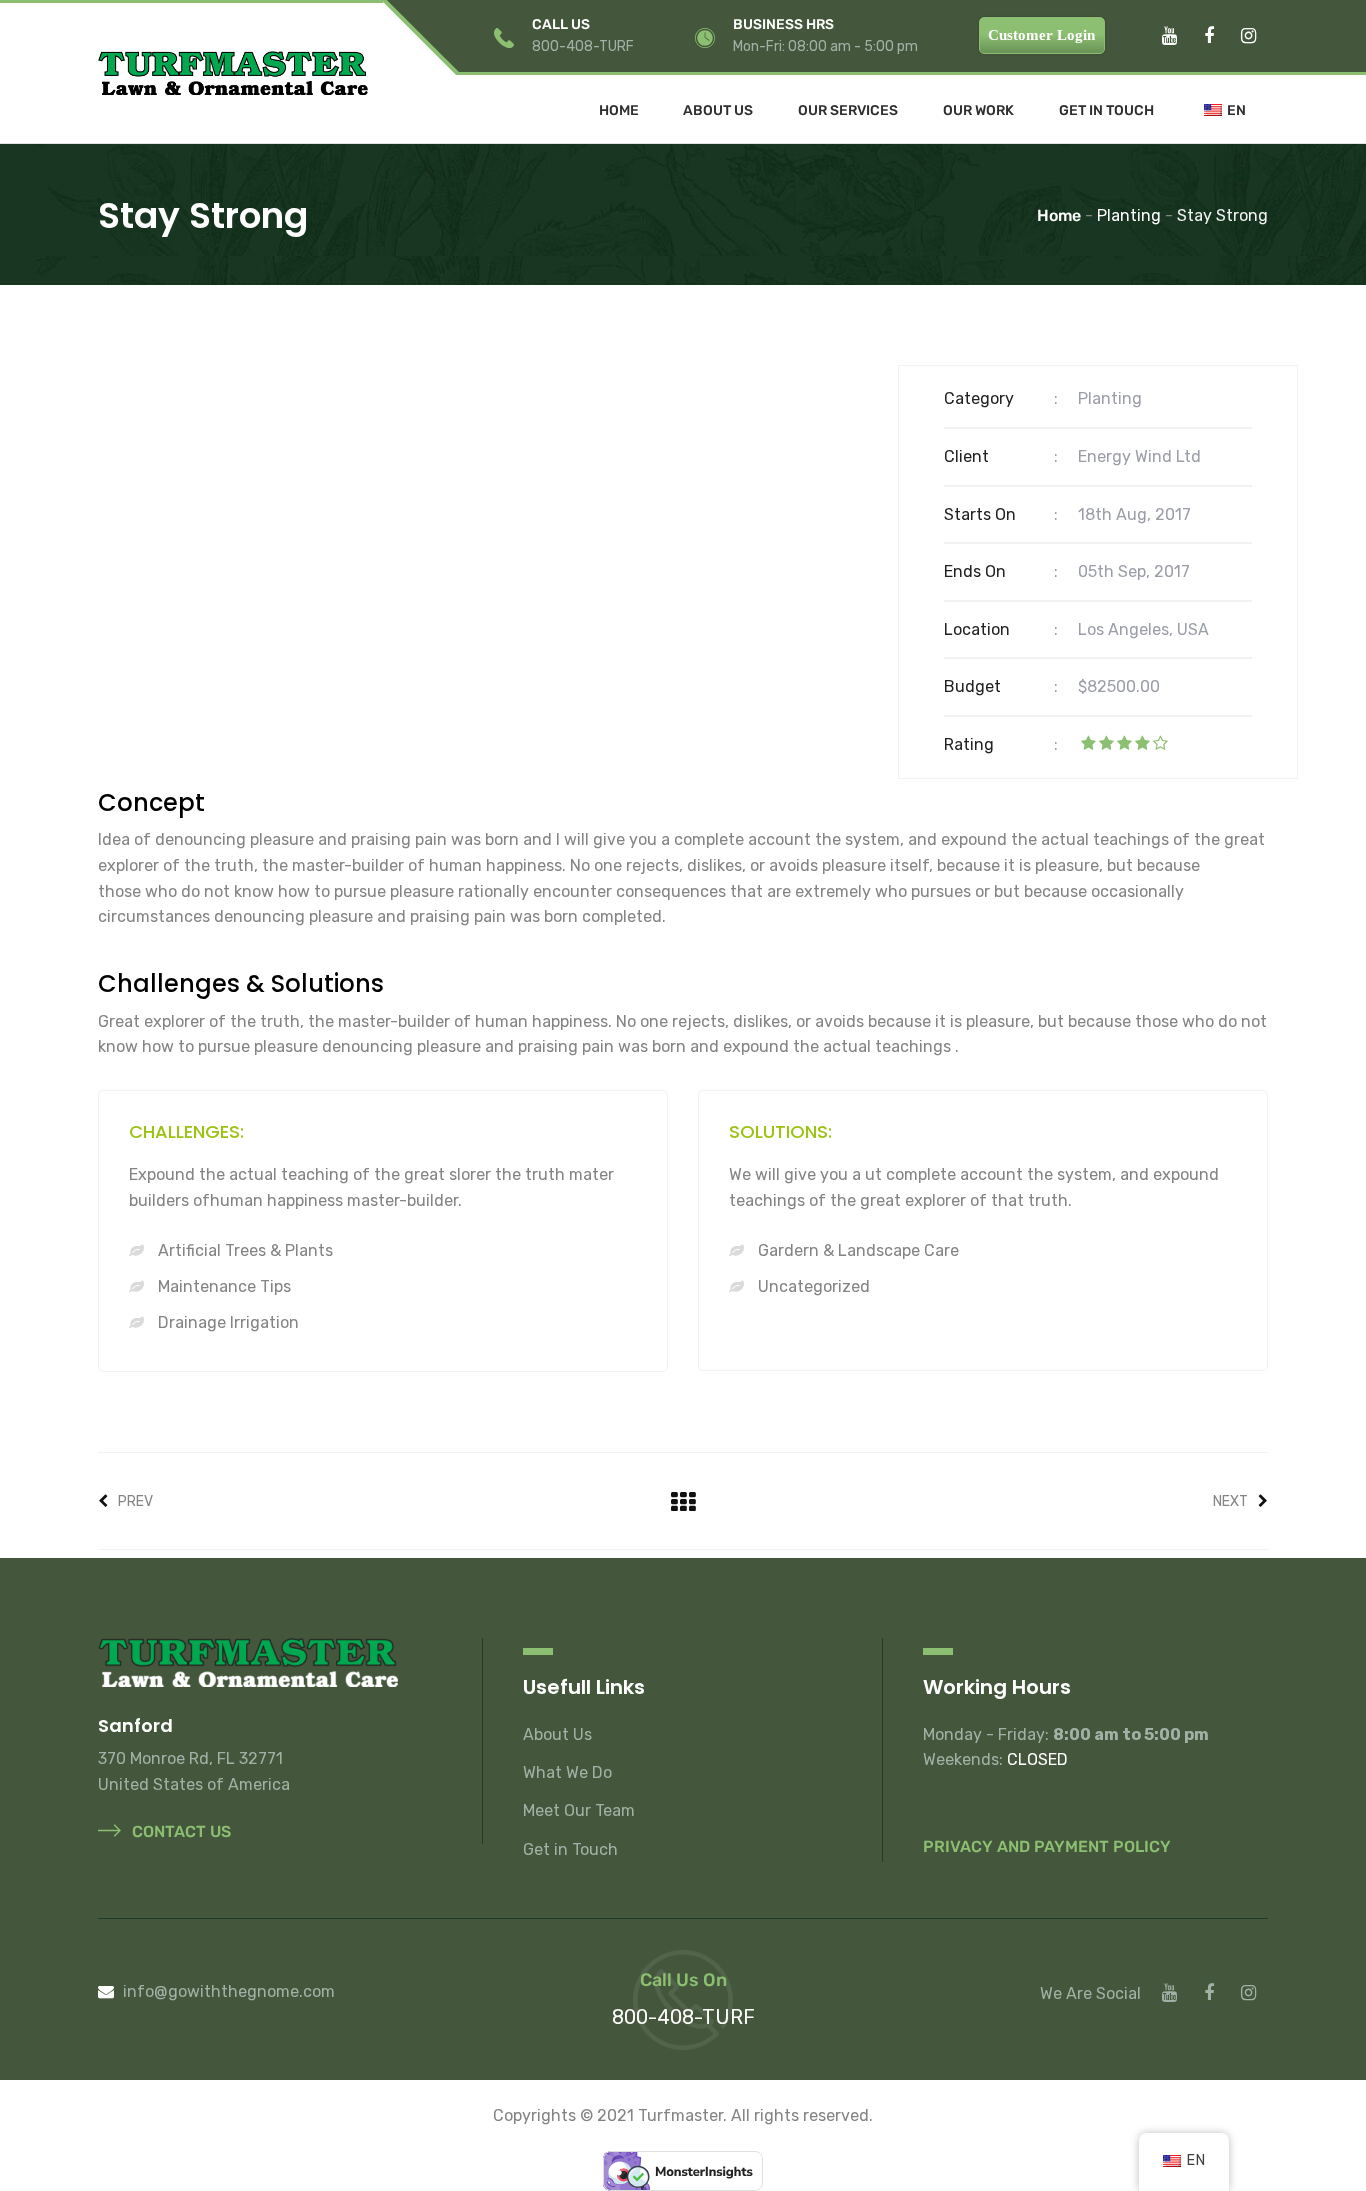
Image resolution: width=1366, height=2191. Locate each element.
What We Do (567, 1772)
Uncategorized (812, 1286)
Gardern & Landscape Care (856, 1250)
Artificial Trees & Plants (243, 1250)
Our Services (848, 111)
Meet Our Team (579, 1810)
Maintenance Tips (222, 1286)
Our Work (978, 111)
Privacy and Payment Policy (1047, 1846)
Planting (1110, 398)
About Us (718, 111)
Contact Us (179, 1831)
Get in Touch (1106, 111)
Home (619, 111)
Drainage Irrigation (226, 1322)
